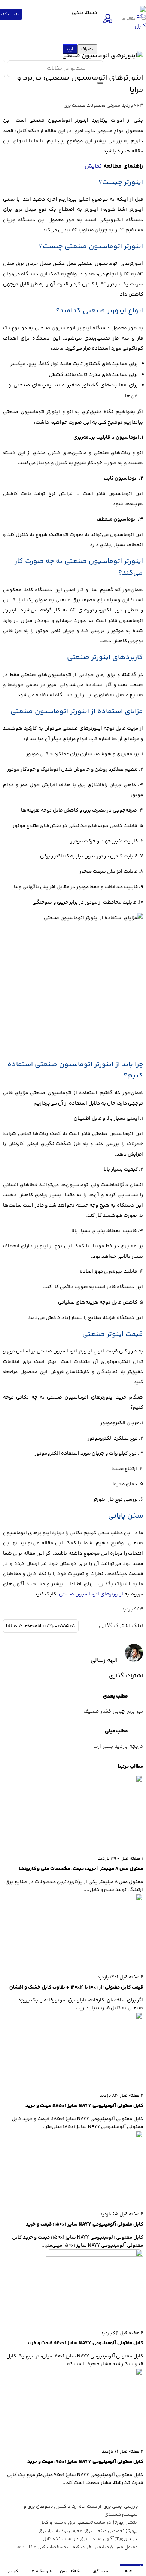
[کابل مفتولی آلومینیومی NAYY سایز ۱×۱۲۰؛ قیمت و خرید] (94, 2255)
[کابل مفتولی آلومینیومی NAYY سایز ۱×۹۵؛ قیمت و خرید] (94, 2374)
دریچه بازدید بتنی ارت (118, 1746)
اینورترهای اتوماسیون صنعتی (91, 1594)
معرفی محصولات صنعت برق (92, 106)
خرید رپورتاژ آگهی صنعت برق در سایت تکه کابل (90, 2539)
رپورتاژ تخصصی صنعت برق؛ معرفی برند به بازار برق (88, 2531)
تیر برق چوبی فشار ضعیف (113, 1711)
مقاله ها (129, 19)
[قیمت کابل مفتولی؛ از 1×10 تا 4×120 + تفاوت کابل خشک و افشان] (94, 1900)
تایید (70, 49)
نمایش (93, 166)
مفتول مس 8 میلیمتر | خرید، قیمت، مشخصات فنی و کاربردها (77, 2547)
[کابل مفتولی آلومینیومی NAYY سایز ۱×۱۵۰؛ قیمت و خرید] (94, 2137)
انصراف (87, 49)
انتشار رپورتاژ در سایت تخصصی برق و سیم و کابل (89, 2523)
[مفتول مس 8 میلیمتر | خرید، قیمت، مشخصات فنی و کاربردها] (94, 1781)
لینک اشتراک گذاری (121, 1626)
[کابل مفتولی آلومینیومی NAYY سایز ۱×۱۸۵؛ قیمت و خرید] (94, 2018)
